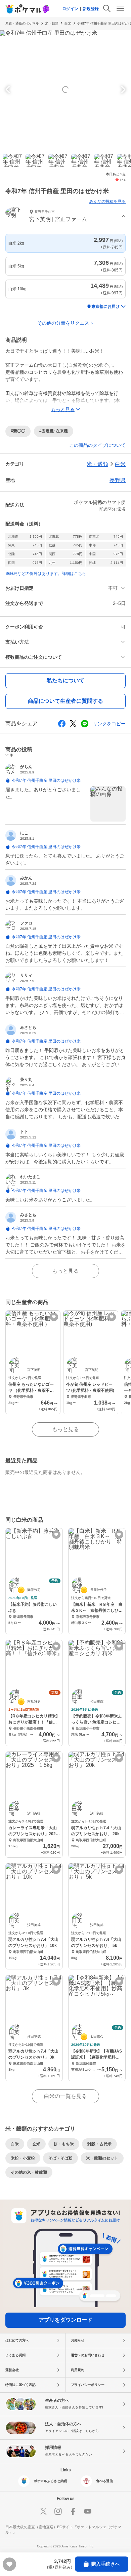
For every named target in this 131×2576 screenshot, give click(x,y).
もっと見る (65, 1271)
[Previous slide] (9, 89)
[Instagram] (58, 2511)
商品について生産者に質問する (65, 701)
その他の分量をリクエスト (65, 323)
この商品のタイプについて (97, 445)
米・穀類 (52, 23)
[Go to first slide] (122, 89)
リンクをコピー (109, 724)
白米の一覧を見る (65, 2096)
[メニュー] (120, 8)
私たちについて (65, 680)
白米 (68, 23)
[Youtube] (88, 2511)
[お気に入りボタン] (54, 1317)
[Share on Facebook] (62, 724)
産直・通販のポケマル (22, 23)
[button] (65, 216)
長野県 (118, 480)
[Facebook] (73, 2511)
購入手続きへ (105, 2564)
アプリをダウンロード (65, 2320)
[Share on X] (73, 724)
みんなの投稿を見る (107, 202)
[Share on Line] (85, 724)
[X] (43, 2511)
